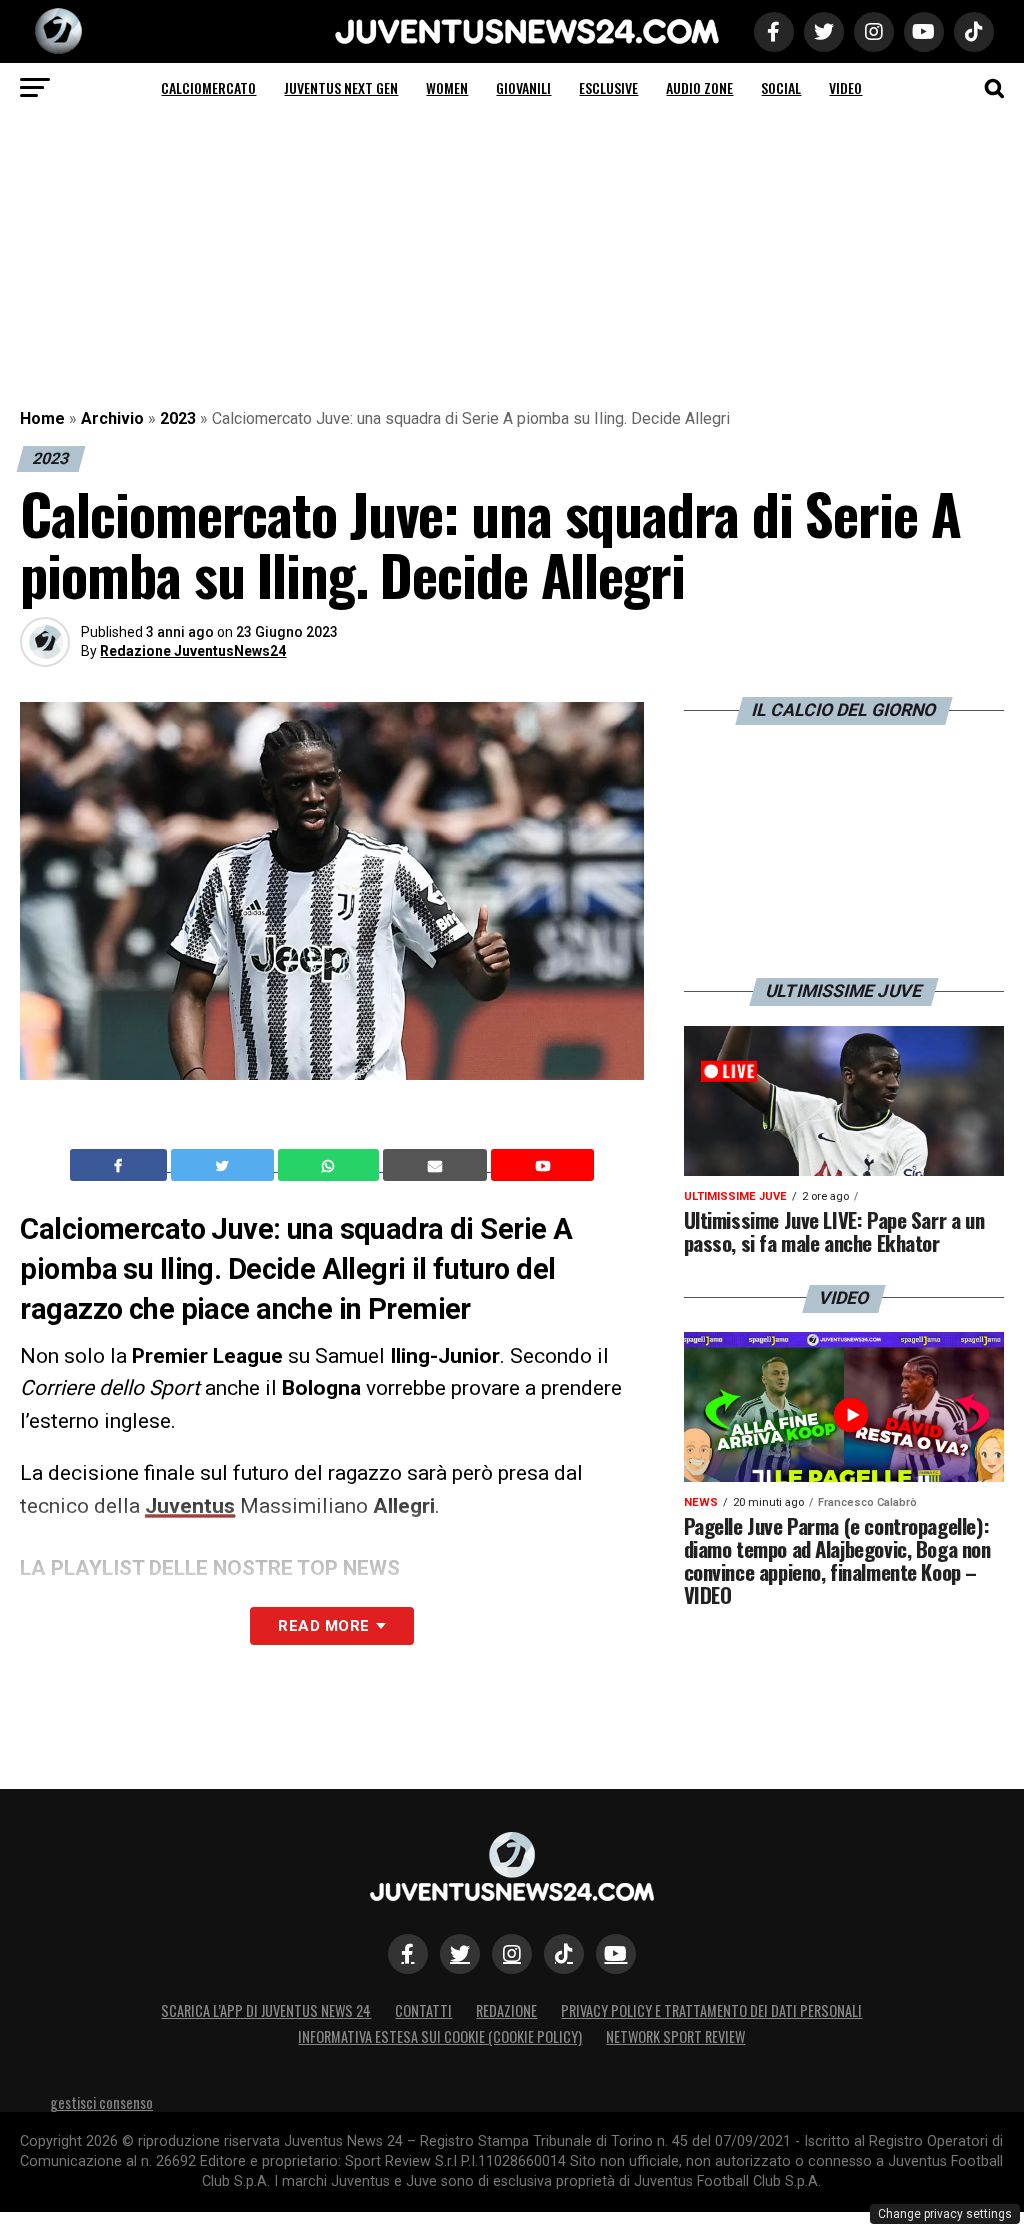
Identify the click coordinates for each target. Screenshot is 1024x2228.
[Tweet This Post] (224, 1165)
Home (42, 418)
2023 (178, 418)
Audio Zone (699, 87)
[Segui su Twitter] (460, 1954)
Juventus (190, 1506)
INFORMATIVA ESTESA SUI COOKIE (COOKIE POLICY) (440, 2036)
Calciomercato (208, 87)
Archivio (112, 418)
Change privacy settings (945, 2214)
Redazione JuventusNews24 (193, 651)
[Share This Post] (331, 1165)
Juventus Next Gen (341, 87)
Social (781, 87)
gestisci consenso (101, 2102)
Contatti (423, 2010)
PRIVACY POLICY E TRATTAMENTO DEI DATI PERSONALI (711, 2010)
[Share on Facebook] (121, 1165)
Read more (323, 1626)
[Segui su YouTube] (616, 1954)
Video (845, 87)
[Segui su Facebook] (408, 1954)
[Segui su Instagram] (512, 1954)
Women (447, 87)
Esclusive (608, 87)
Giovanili (523, 87)
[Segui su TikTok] (564, 1954)
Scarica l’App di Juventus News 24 (266, 2010)
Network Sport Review (675, 2036)
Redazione (506, 2010)
